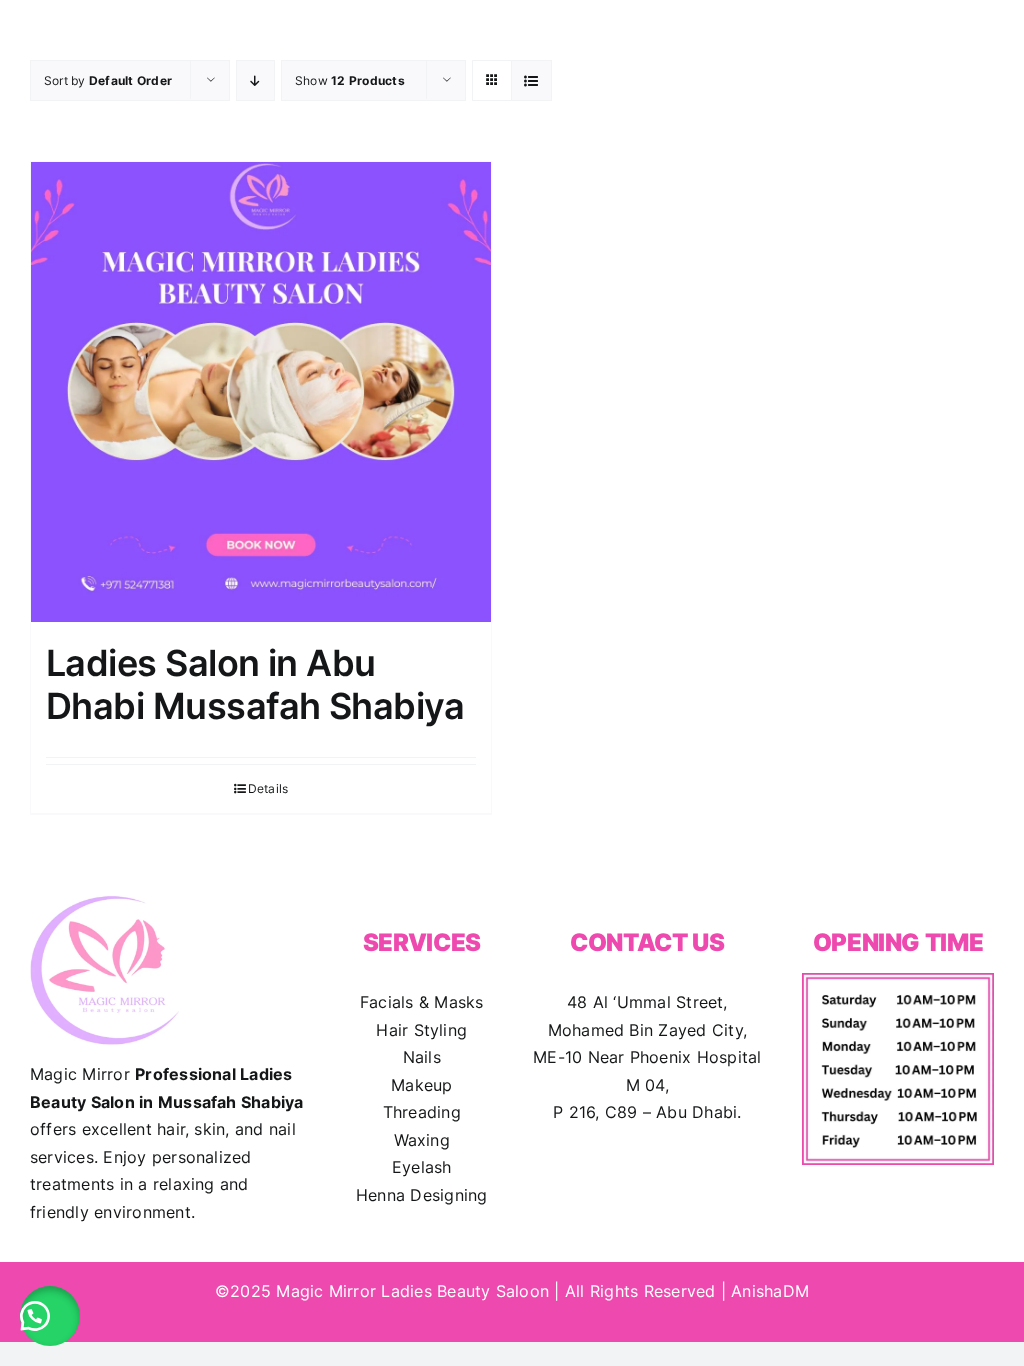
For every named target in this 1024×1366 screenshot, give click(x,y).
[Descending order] (255, 80)
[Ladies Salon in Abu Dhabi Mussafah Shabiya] (261, 392)
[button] (50, 1316)
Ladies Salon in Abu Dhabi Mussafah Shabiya (255, 684)
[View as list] (531, 80)
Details (268, 788)
